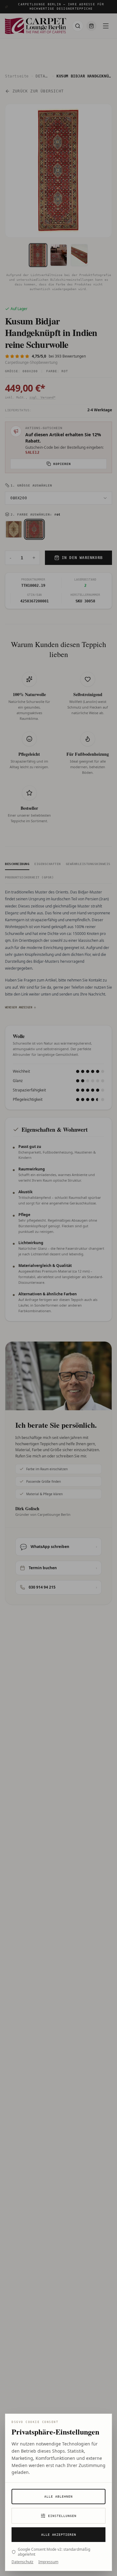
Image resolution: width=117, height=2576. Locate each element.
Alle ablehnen (58, 2497)
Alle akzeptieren (59, 2535)
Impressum (48, 2562)
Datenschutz (22, 2562)
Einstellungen (62, 2516)
